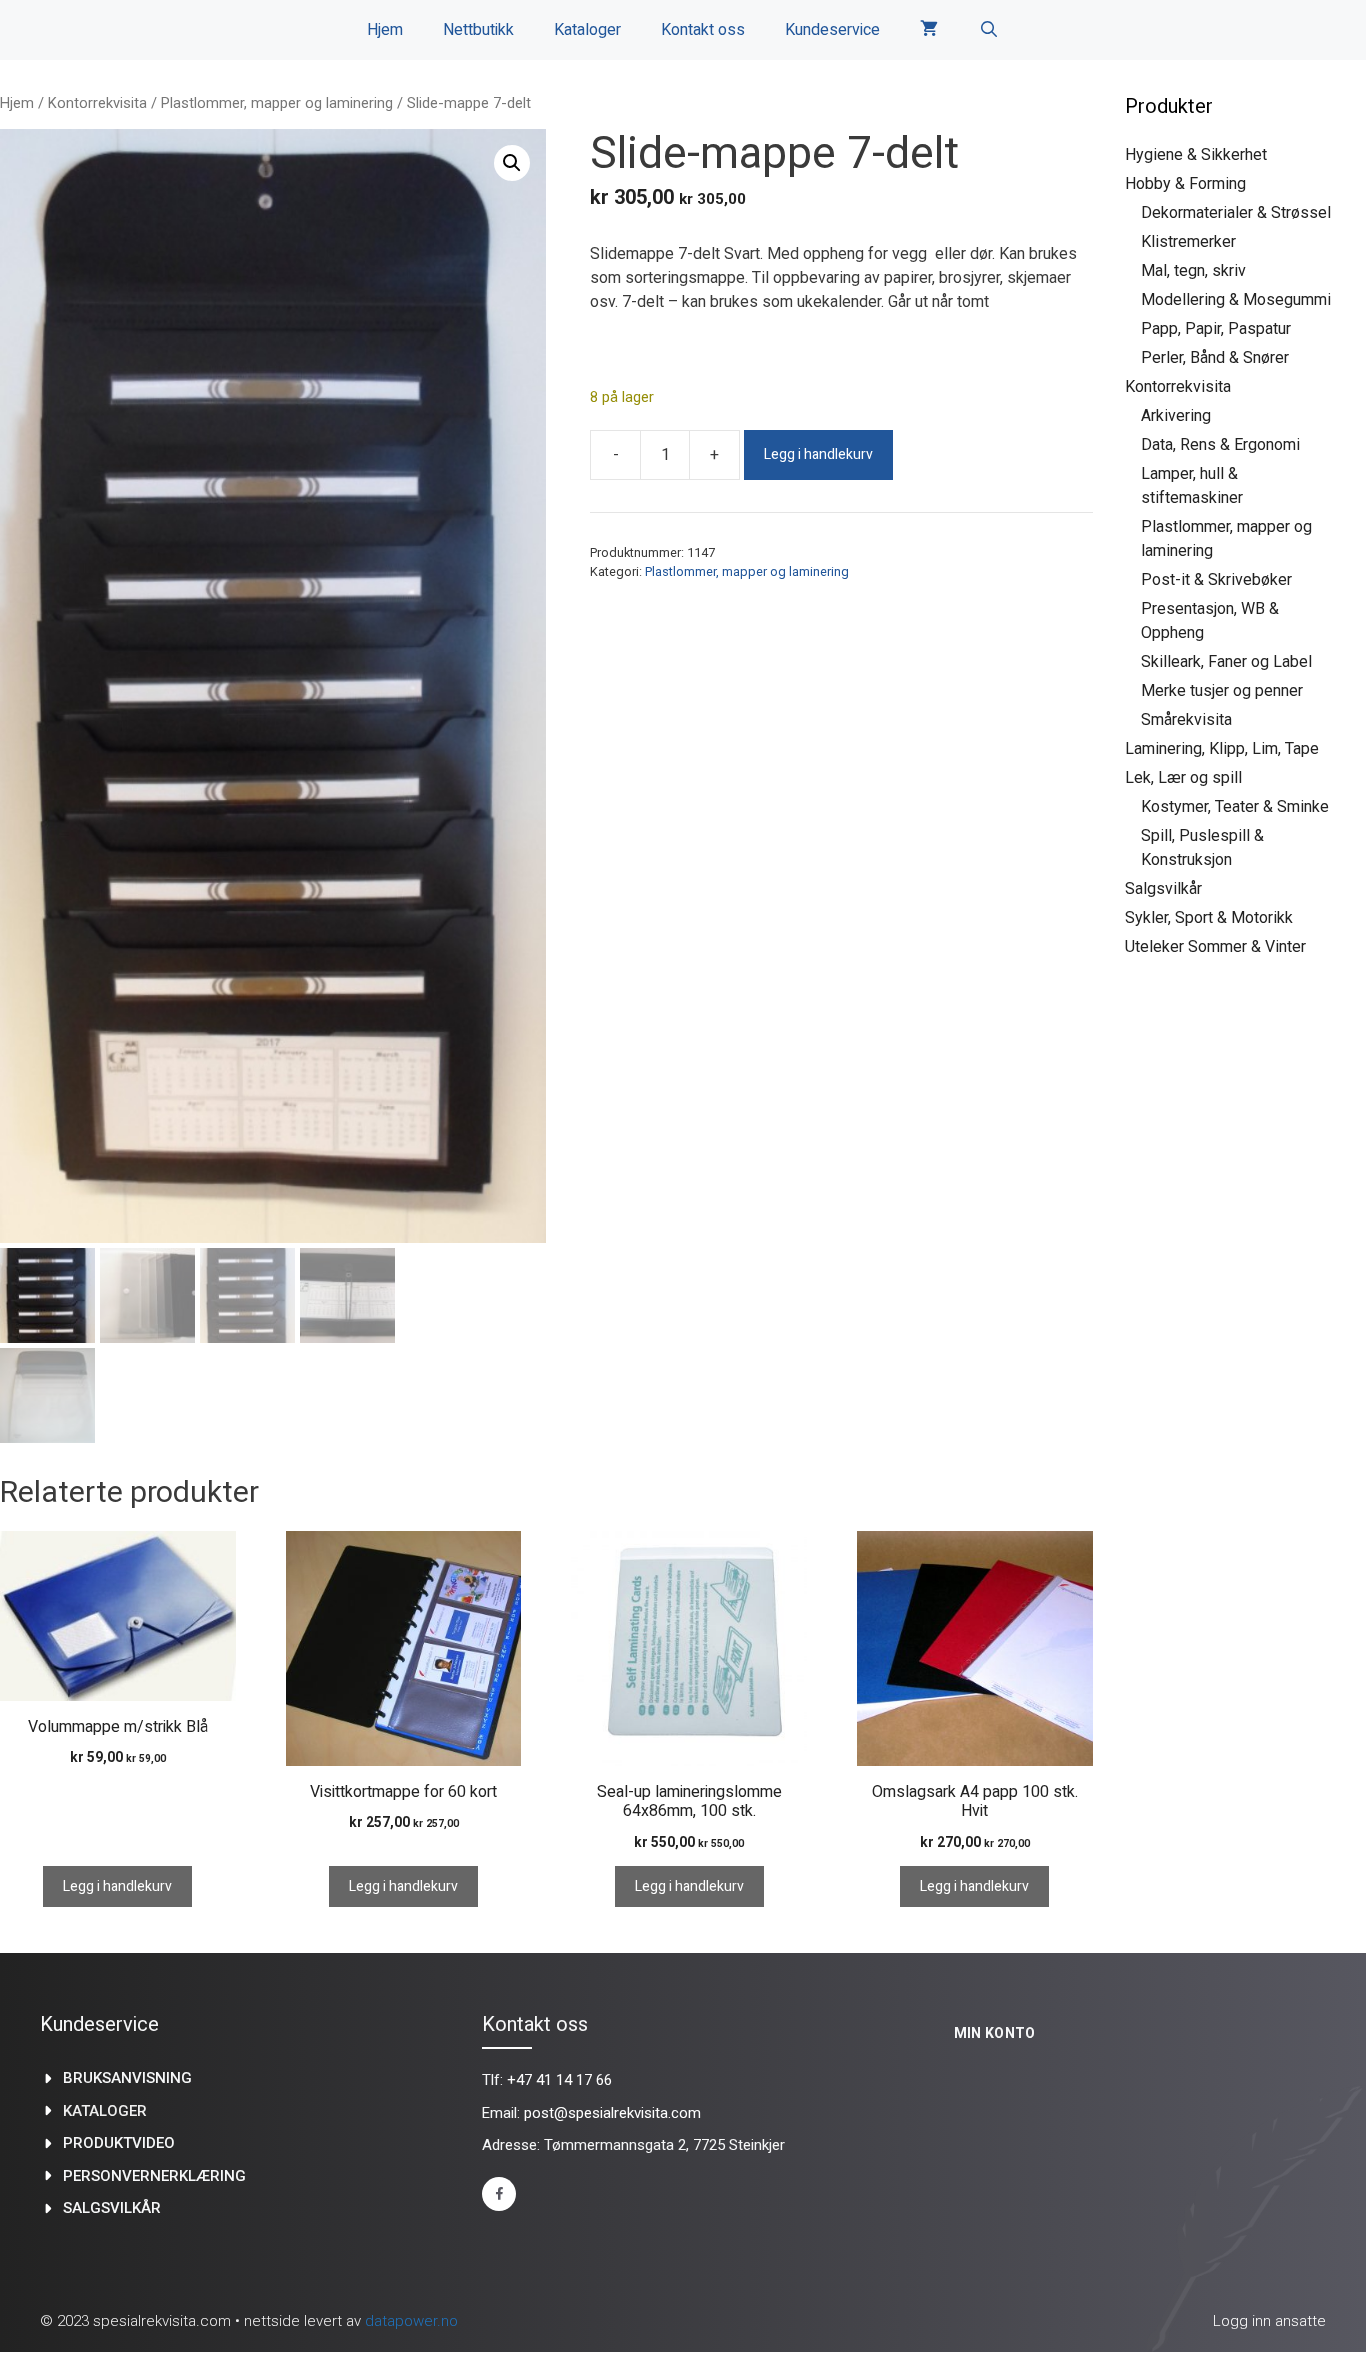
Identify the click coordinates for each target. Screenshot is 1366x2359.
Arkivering (1176, 415)
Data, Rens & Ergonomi (1220, 444)
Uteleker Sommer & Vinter (1215, 946)
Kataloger (587, 30)
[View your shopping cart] (929, 30)
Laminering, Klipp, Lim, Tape (1222, 748)
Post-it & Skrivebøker (1216, 579)
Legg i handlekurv (818, 454)
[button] (512, 163)
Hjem (385, 30)
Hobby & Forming (1185, 183)
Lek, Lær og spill (1183, 777)
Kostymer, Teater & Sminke (1235, 806)
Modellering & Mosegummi (1236, 299)
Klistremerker (1188, 241)
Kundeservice (832, 30)
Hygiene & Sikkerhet (1196, 154)
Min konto (995, 2033)
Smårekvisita (1186, 719)
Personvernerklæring (154, 2176)
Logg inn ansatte (1269, 2321)
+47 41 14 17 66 (559, 2080)
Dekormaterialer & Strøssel (1236, 212)
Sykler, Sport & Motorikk (1209, 917)
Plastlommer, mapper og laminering (277, 103)
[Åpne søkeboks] (988, 30)
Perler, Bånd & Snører (1215, 357)
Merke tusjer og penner (1222, 690)
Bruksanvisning (127, 2078)
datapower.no (411, 2321)
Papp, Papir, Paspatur (1216, 328)
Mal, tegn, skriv (1193, 270)
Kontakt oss (703, 30)
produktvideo (119, 2143)
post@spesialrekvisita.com (612, 2113)
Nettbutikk (478, 30)
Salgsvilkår (1163, 888)
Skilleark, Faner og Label (1226, 661)
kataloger (105, 2111)
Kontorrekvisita (97, 103)
